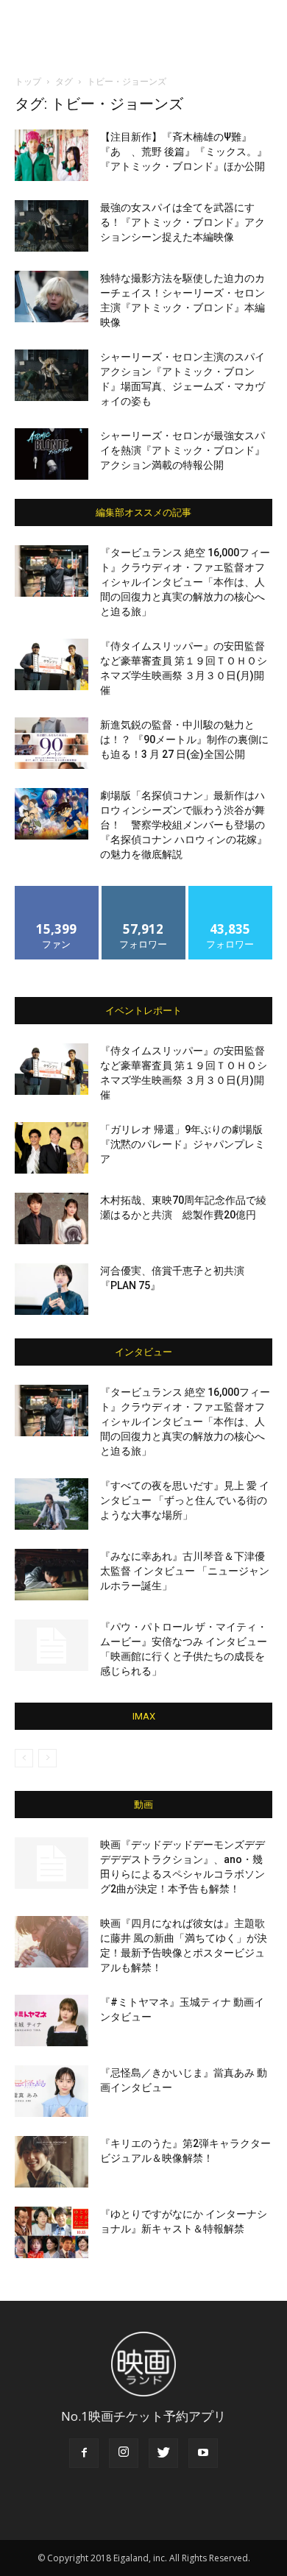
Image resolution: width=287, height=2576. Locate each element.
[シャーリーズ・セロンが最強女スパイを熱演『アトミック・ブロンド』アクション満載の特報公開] (52, 454)
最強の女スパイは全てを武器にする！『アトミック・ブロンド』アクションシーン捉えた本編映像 (183, 222)
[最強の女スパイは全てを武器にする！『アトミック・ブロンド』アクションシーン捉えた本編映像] (52, 226)
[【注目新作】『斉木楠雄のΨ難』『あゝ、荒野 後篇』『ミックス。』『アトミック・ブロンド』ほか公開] (52, 155)
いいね (57, 891)
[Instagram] (124, 2453)
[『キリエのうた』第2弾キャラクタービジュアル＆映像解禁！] (52, 2162)
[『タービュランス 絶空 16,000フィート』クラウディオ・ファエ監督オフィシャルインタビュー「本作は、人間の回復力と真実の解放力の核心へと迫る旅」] (52, 571)
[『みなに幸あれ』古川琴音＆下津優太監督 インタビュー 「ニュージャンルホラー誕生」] (52, 1575)
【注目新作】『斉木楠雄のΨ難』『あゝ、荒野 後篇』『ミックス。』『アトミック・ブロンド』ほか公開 (184, 152)
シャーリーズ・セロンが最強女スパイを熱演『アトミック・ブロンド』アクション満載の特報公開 (183, 450)
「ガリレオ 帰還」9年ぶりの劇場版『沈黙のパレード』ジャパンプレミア (183, 1144)
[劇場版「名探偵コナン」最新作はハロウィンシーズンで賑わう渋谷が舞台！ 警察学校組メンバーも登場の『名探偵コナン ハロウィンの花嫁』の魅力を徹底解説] (52, 814)
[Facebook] (84, 2453)
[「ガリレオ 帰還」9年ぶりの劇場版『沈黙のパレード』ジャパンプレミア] (52, 1148)
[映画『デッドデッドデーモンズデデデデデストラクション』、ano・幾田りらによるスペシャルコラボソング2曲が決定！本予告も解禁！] (52, 1863)
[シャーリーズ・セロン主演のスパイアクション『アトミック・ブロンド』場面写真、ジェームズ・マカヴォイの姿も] (52, 375)
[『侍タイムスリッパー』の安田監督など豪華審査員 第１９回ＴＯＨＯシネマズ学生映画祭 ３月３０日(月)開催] (52, 664)
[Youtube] (203, 2453)
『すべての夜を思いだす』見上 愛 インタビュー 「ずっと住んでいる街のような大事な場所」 (185, 1500)
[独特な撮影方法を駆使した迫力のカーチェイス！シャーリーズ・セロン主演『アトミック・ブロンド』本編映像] (52, 297)
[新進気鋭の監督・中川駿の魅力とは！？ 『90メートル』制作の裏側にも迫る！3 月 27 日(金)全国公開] (52, 743)
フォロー (143, 891)
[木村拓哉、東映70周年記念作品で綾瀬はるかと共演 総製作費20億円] (52, 1218)
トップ (28, 81)
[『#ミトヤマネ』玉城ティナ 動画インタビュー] (52, 2020)
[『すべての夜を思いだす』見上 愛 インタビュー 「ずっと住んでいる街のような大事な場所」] (52, 1504)
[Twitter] (163, 2453)
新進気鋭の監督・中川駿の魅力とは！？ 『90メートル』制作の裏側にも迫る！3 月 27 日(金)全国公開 (184, 739)
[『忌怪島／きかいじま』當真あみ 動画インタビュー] (52, 2091)
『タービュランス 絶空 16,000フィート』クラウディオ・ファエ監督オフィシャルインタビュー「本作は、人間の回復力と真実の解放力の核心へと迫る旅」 (185, 582)
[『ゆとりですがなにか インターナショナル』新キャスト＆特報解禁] (52, 2232)
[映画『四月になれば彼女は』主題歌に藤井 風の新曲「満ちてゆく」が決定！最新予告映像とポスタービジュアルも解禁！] (52, 1942)
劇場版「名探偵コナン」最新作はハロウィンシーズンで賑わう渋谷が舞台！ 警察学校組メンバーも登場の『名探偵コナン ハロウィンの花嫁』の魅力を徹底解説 (184, 825)
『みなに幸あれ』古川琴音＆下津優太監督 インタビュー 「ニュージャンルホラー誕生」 (185, 1571)
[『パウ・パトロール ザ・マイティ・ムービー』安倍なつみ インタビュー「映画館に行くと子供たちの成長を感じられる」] (52, 1645)
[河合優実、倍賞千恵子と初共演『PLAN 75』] (52, 1289)
